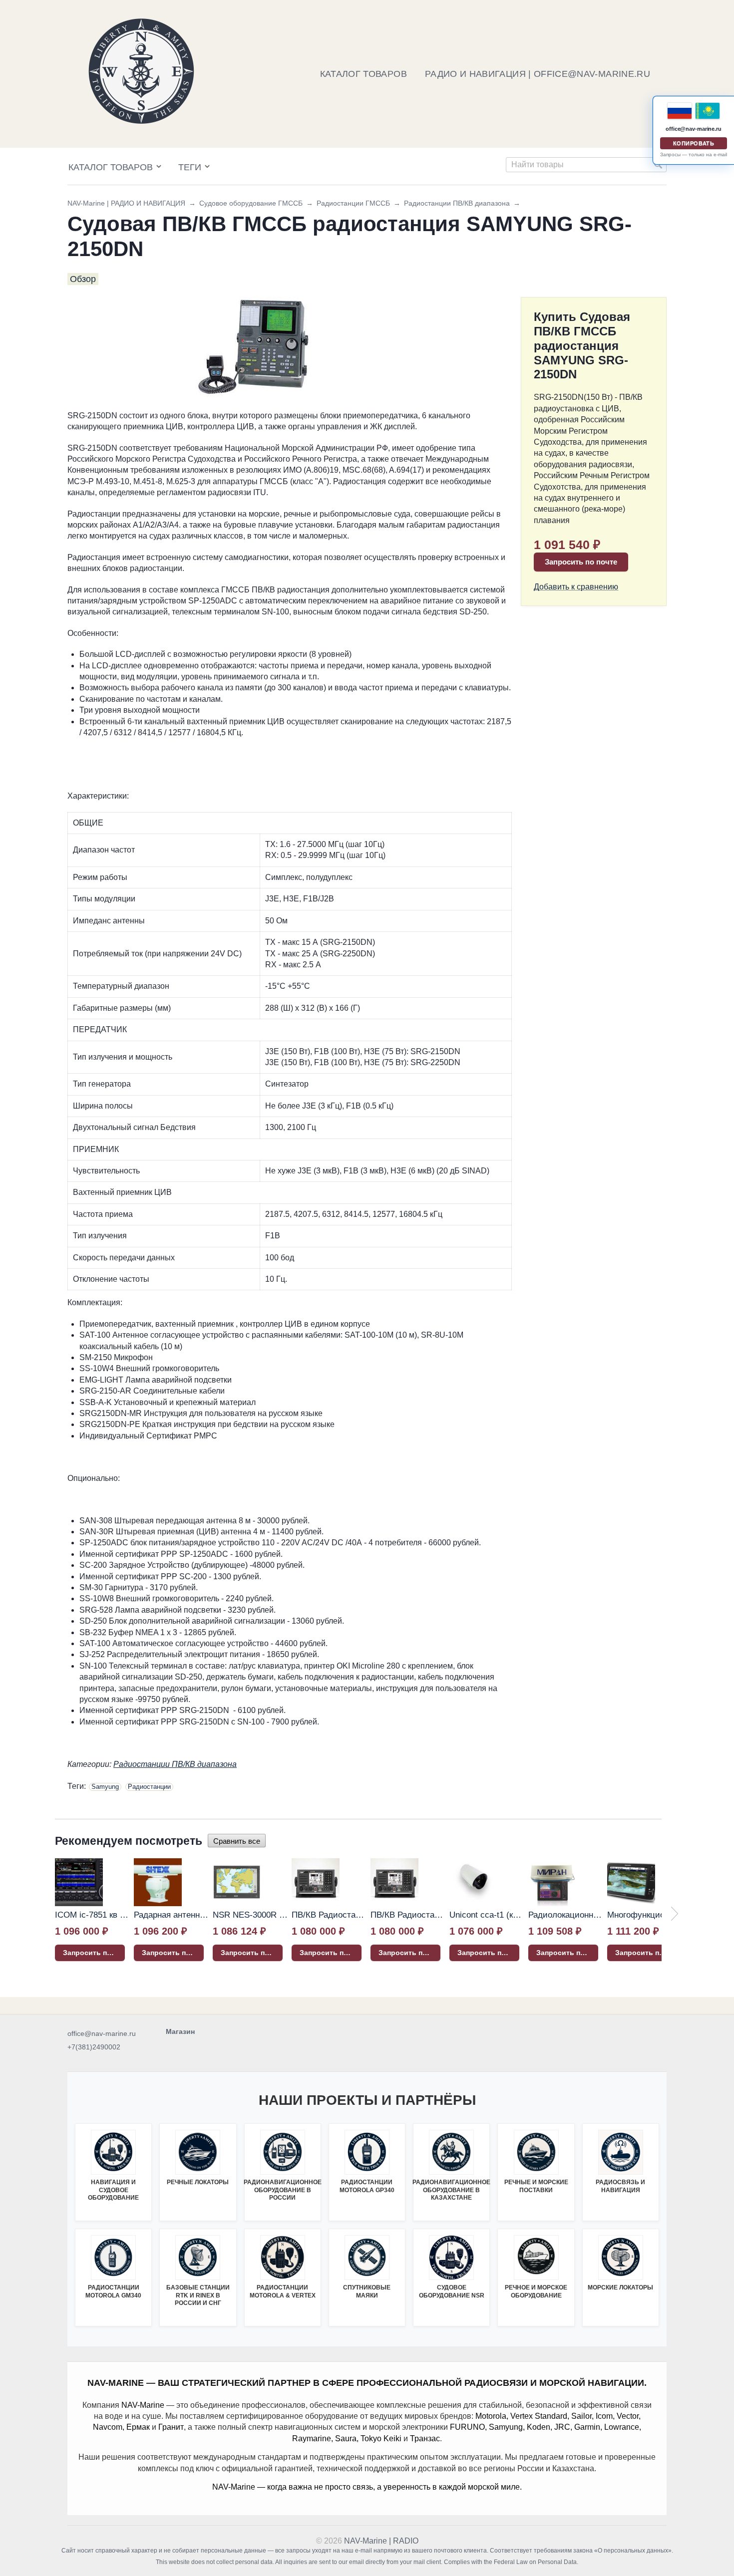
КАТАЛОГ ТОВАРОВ (364, 74)
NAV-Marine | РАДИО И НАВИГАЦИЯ (126, 203)
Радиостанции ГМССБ (353, 203)
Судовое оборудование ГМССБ (251, 203)
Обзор (83, 279)
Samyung (105, 1787)
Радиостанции (149, 1787)
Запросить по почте (581, 562)
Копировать (694, 143)
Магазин (180, 2031)
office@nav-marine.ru (102, 2033)
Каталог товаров (111, 167)
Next (675, 1914)
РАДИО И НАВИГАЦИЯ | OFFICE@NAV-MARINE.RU (538, 74)
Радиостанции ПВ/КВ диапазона (457, 203)
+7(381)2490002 (94, 2047)
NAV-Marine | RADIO (381, 2541)
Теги (190, 167)
